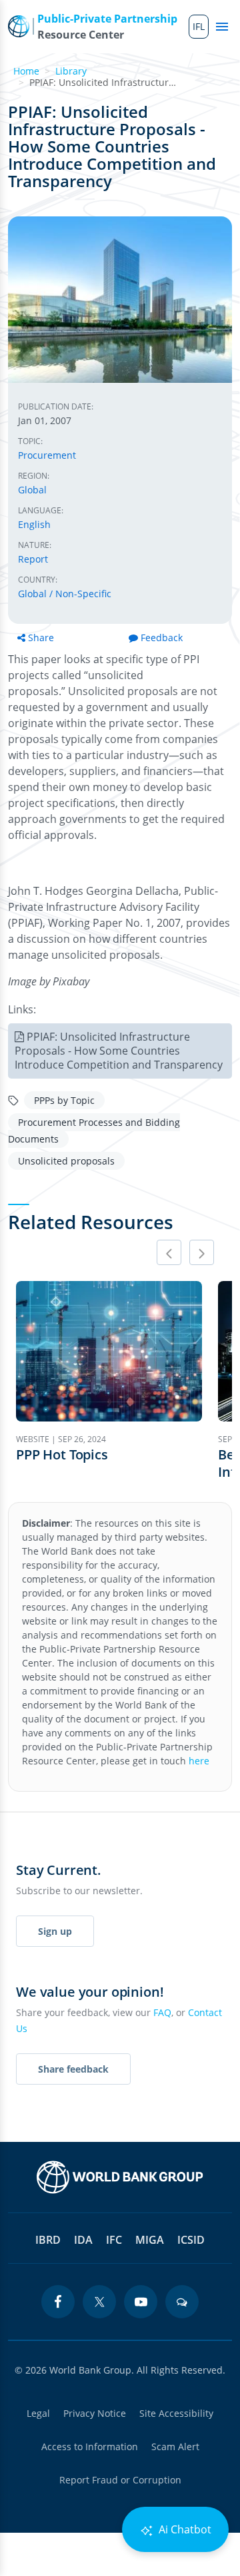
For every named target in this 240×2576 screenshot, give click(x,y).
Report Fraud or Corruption (120, 2480)
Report (33, 559)
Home (26, 71)
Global (32, 490)
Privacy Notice (95, 2413)
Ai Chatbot (184, 2529)
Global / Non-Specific (65, 594)
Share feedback (73, 2069)
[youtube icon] (141, 2302)
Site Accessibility (176, 2413)
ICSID (191, 2240)
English (34, 524)
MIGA (150, 2240)
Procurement (47, 455)
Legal (38, 2413)
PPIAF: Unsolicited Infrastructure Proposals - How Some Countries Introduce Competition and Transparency (119, 1051)
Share (41, 638)
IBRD (48, 2240)
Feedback (162, 638)
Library (71, 71)
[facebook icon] (58, 2302)
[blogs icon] (182, 2302)
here (199, 1761)
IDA (83, 2240)
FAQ (162, 2012)
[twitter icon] (99, 2302)
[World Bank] (120, 2177)
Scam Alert (175, 2447)
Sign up (55, 1931)
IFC (114, 2240)
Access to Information (90, 2447)
